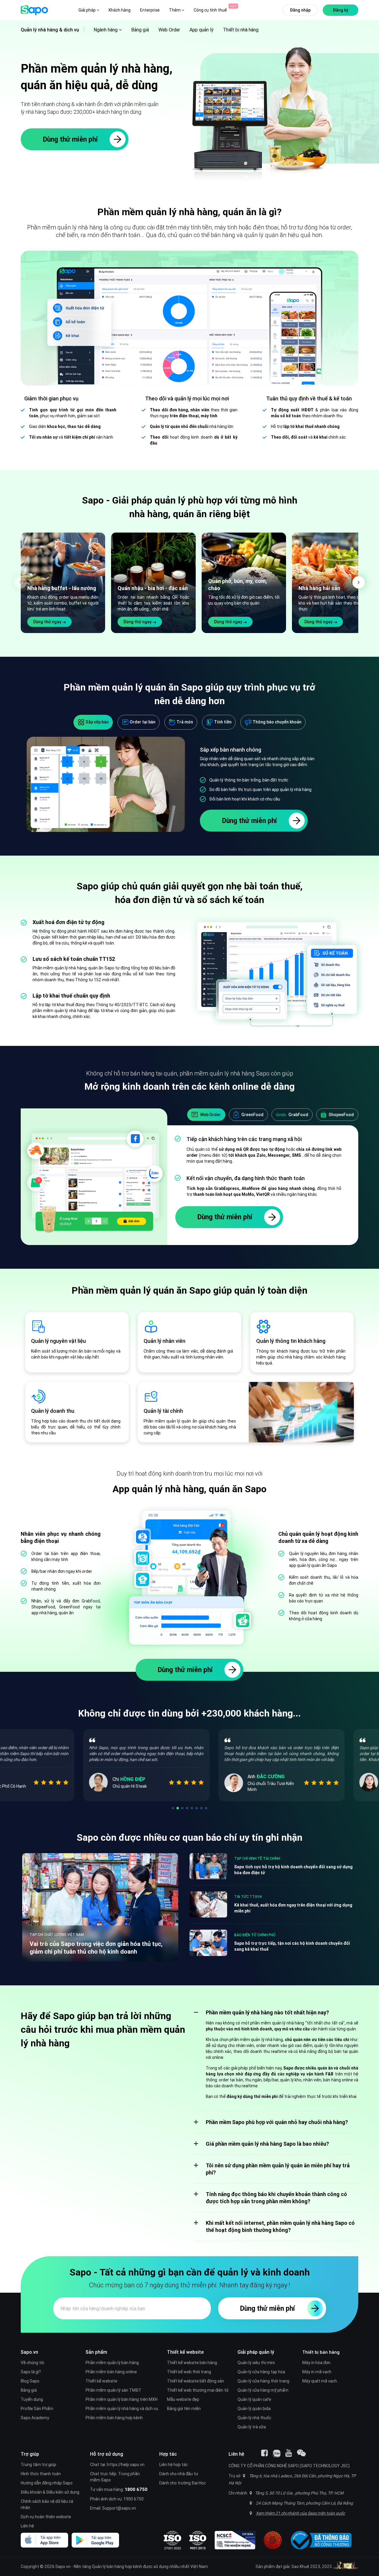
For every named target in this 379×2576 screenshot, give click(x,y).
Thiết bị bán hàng (321, 2352)
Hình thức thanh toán (41, 2474)
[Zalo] (277, 2454)
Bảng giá (140, 30)
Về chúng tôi (32, 2363)
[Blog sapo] (301, 2453)
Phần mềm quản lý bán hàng (112, 2363)
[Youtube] (289, 2453)
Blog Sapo (30, 2381)
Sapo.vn (63, 2567)
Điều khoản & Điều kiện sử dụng (50, 2492)
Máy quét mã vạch (320, 2381)
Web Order (169, 30)
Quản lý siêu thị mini (256, 2363)
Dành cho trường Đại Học (183, 2483)
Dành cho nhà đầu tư (179, 2474)
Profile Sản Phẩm (37, 2409)
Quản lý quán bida (254, 2409)
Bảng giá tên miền (184, 2409)
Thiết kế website (101, 2381)
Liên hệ (27, 2526)
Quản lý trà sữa (252, 2427)
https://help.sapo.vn (126, 2465)
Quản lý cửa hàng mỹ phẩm (263, 2390)
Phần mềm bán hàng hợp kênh (114, 2418)
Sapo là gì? (31, 2372)
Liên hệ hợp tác (174, 2465)
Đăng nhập (300, 10)
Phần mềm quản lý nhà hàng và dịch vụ (122, 2409)
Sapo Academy (35, 2418)
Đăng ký (341, 10)
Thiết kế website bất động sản (196, 2381)
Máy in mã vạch (317, 2372)
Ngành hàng (106, 30)
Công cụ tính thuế (210, 10)
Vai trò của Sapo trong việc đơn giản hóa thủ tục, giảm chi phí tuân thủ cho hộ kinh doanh (96, 1948)
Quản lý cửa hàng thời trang (263, 2381)
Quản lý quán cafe (254, 2399)
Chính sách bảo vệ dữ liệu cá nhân (47, 2504)
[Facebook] (264, 2453)
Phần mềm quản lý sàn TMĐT (114, 2390)
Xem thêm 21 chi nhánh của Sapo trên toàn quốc (300, 2513)
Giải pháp (87, 10)
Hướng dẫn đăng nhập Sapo (47, 2483)
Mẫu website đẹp (183, 2399)
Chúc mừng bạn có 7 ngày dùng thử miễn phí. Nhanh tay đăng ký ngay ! (189, 2285)
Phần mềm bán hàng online (111, 2372)
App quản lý (201, 30)
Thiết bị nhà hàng (241, 30)
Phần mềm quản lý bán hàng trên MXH (122, 2399)
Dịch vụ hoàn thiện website (46, 2517)
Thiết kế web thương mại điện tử (198, 2390)
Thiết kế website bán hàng (192, 2363)
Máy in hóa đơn (316, 2363)
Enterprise (150, 10)
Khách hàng (120, 10)
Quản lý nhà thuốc (254, 2418)
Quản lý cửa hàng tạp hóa (261, 2372)
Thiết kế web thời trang (189, 2372)
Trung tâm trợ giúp (38, 2465)
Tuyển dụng (32, 2399)
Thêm (175, 10)
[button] (359, 582)
